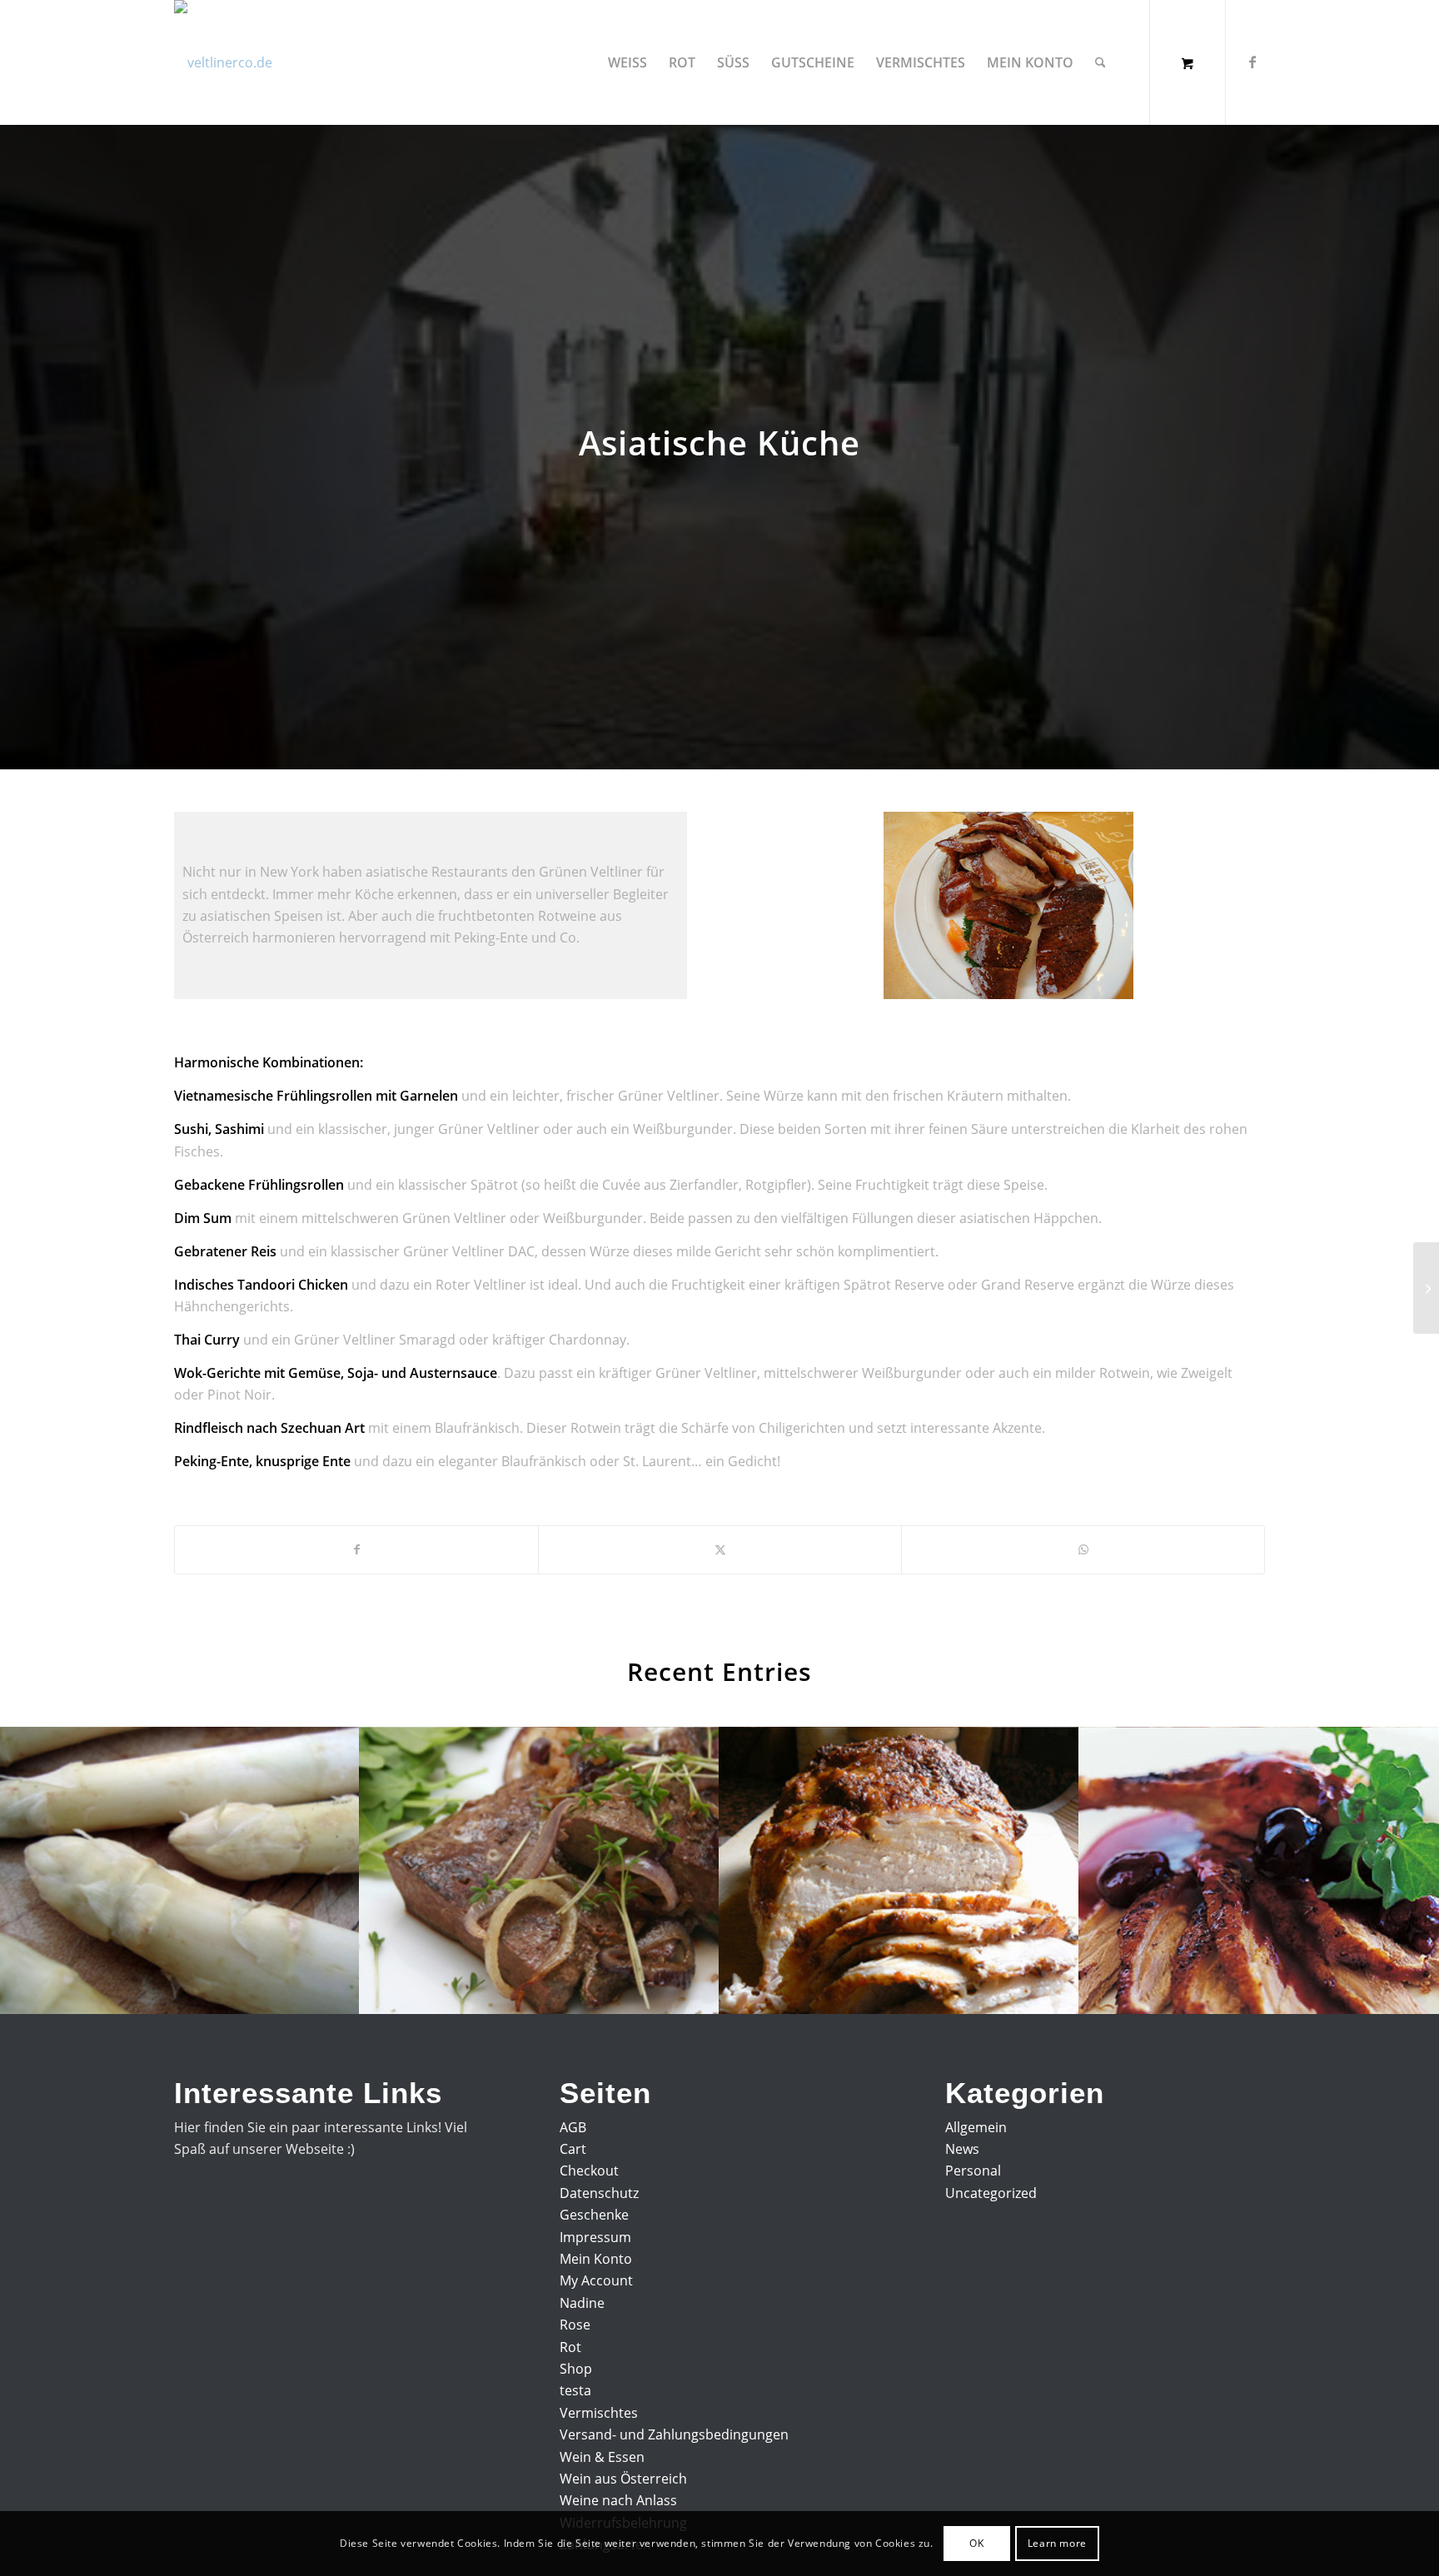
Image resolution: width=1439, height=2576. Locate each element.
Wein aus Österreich (623, 2479)
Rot (570, 2347)
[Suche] (1100, 62)
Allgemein (976, 2127)
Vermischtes (599, 2413)
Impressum (595, 2237)
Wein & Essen (602, 2457)
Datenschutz (599, 2193)
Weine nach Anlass (618, 2500)
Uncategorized (991, 2193)
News (962, 2149)
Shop (576, 2369)
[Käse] (1426, 1288)
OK (976, 2543)
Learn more (1057, 2543)
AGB (573, 2127)
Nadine (582, 2303)
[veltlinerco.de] (223, 62)
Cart (573, 2149)
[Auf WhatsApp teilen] (1083, 1549)
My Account (596, 2280)
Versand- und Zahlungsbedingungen (674, 2434)
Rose (575, 2325)
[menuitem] (627, 62)
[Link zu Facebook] (1252, 62)
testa (575, 2390)
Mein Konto (596, 2259)
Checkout (589, 2171)
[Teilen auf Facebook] (356, 1549)
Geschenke (594, 2215)
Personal (973, 2171)
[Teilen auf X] (720, 1549)
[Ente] (1008, 905)
